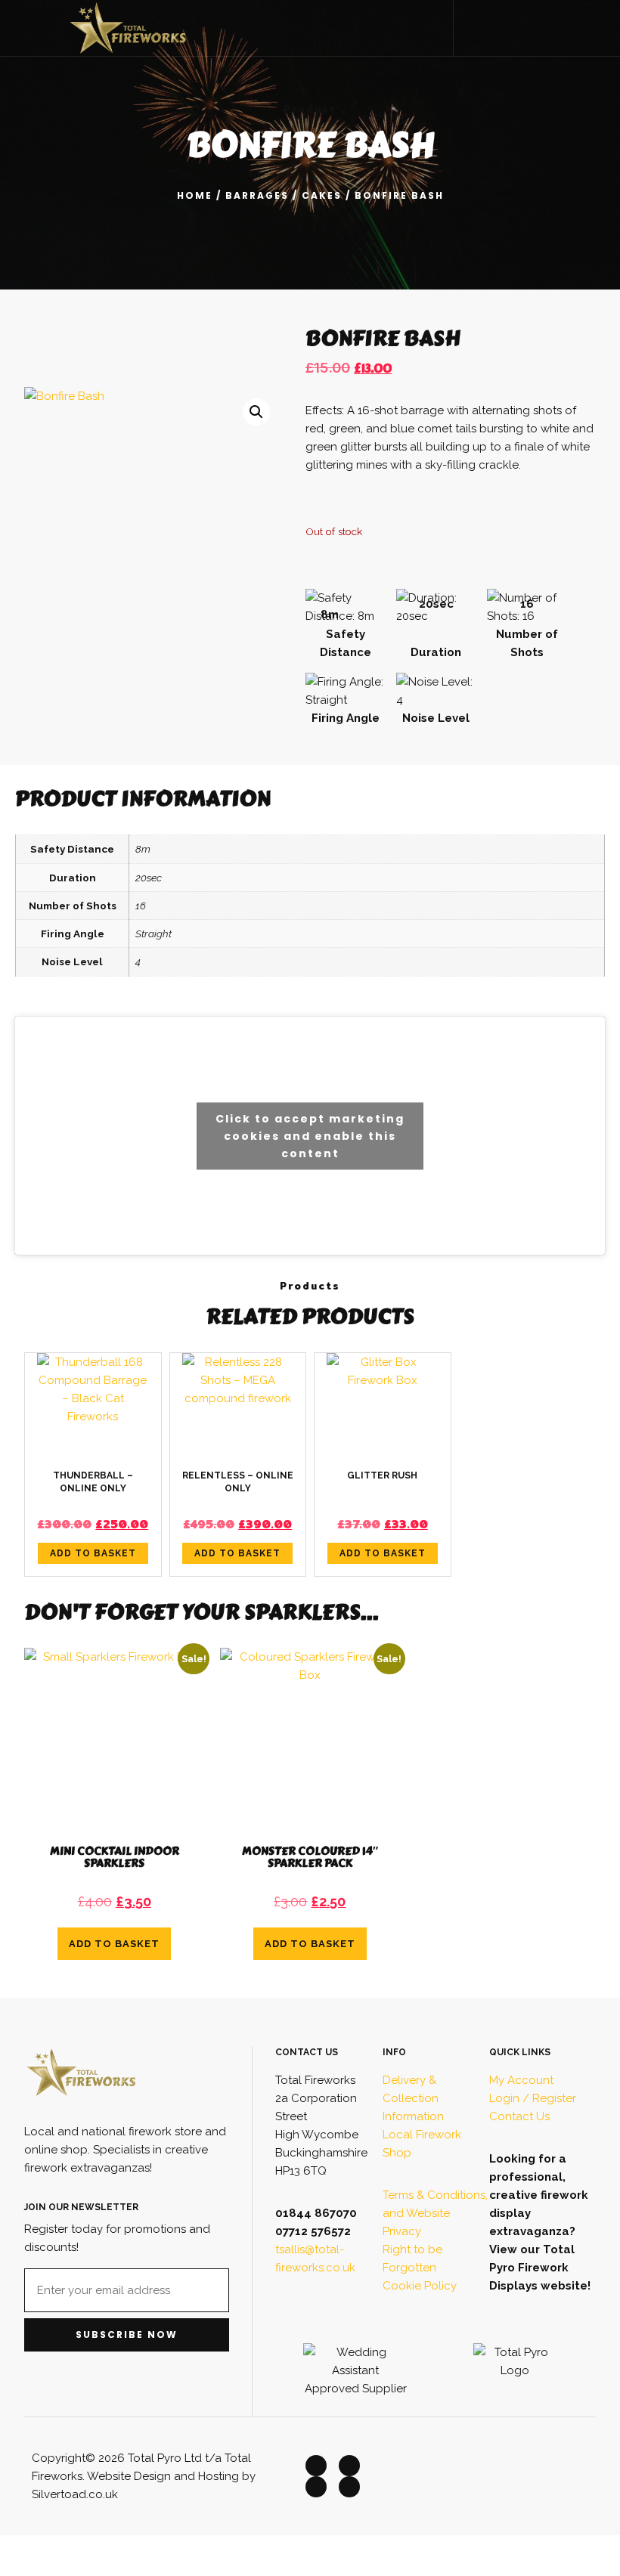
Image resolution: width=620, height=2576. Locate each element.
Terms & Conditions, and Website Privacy (435, 2213)
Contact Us (519, 2116)
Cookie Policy (420, 2286)
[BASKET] (577, 26)
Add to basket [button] (93, 1553)
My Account (521, 2080)
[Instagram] (316, 2487)
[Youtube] (349, 2487)
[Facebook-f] (316, 2466)
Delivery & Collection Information (413, 2098)
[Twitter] (349, 2466)
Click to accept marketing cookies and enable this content (310, 1135)
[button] (495, 28)
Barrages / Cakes (284, 195)
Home (195, 195)
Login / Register (533, 2098)
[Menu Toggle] (31, 28)
